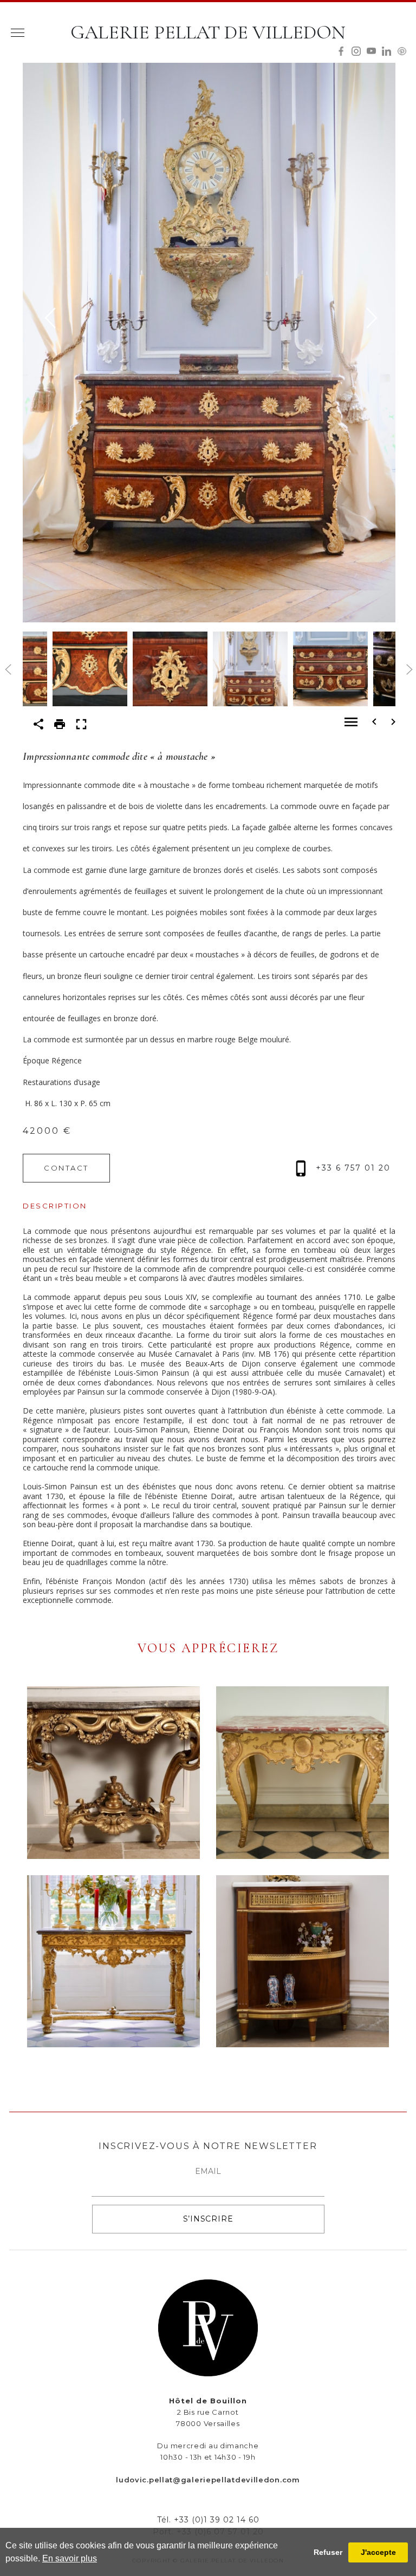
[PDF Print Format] (60, 723)
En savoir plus (70, 2558)
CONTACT (66, 1168)
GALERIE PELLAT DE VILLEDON (208, 32)
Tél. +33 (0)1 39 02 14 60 (208, 2520)
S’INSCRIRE (208, 2219)
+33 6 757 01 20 (352, 1168)
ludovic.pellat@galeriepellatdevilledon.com (208, 2480)
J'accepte (378, 2552)
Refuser (328, 2552)
